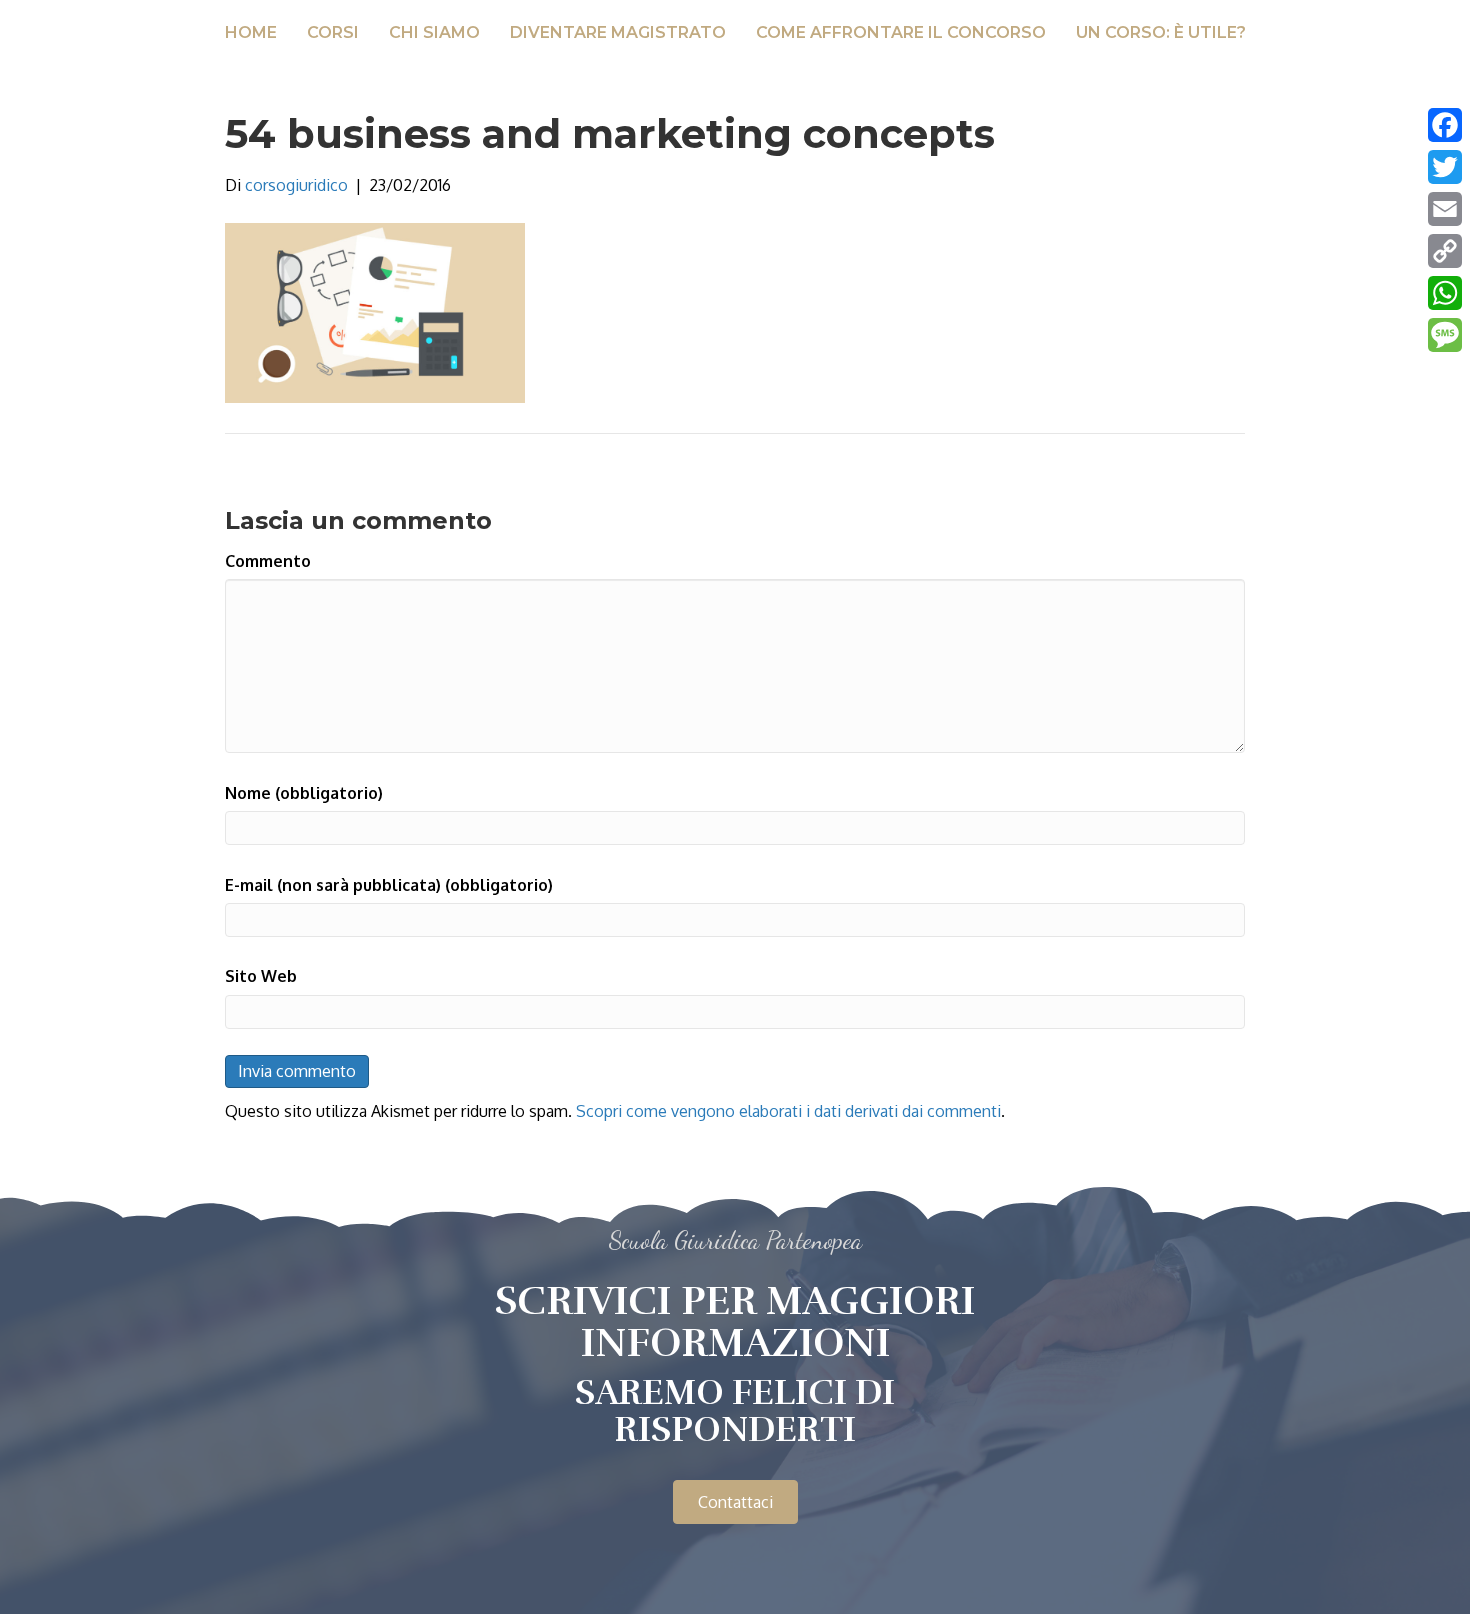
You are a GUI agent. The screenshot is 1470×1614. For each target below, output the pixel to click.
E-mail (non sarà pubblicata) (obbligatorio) (389, 885)
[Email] (1445, 209)
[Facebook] (1445, 125)
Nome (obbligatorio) (304, 793)
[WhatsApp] (1445, 293)
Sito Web (261, 976)
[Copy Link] (1445, 251)
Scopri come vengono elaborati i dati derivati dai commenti (788, 1111)
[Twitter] (1445, 167)
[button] (735, 1502)
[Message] (1445, 335)
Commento (268, 561)
